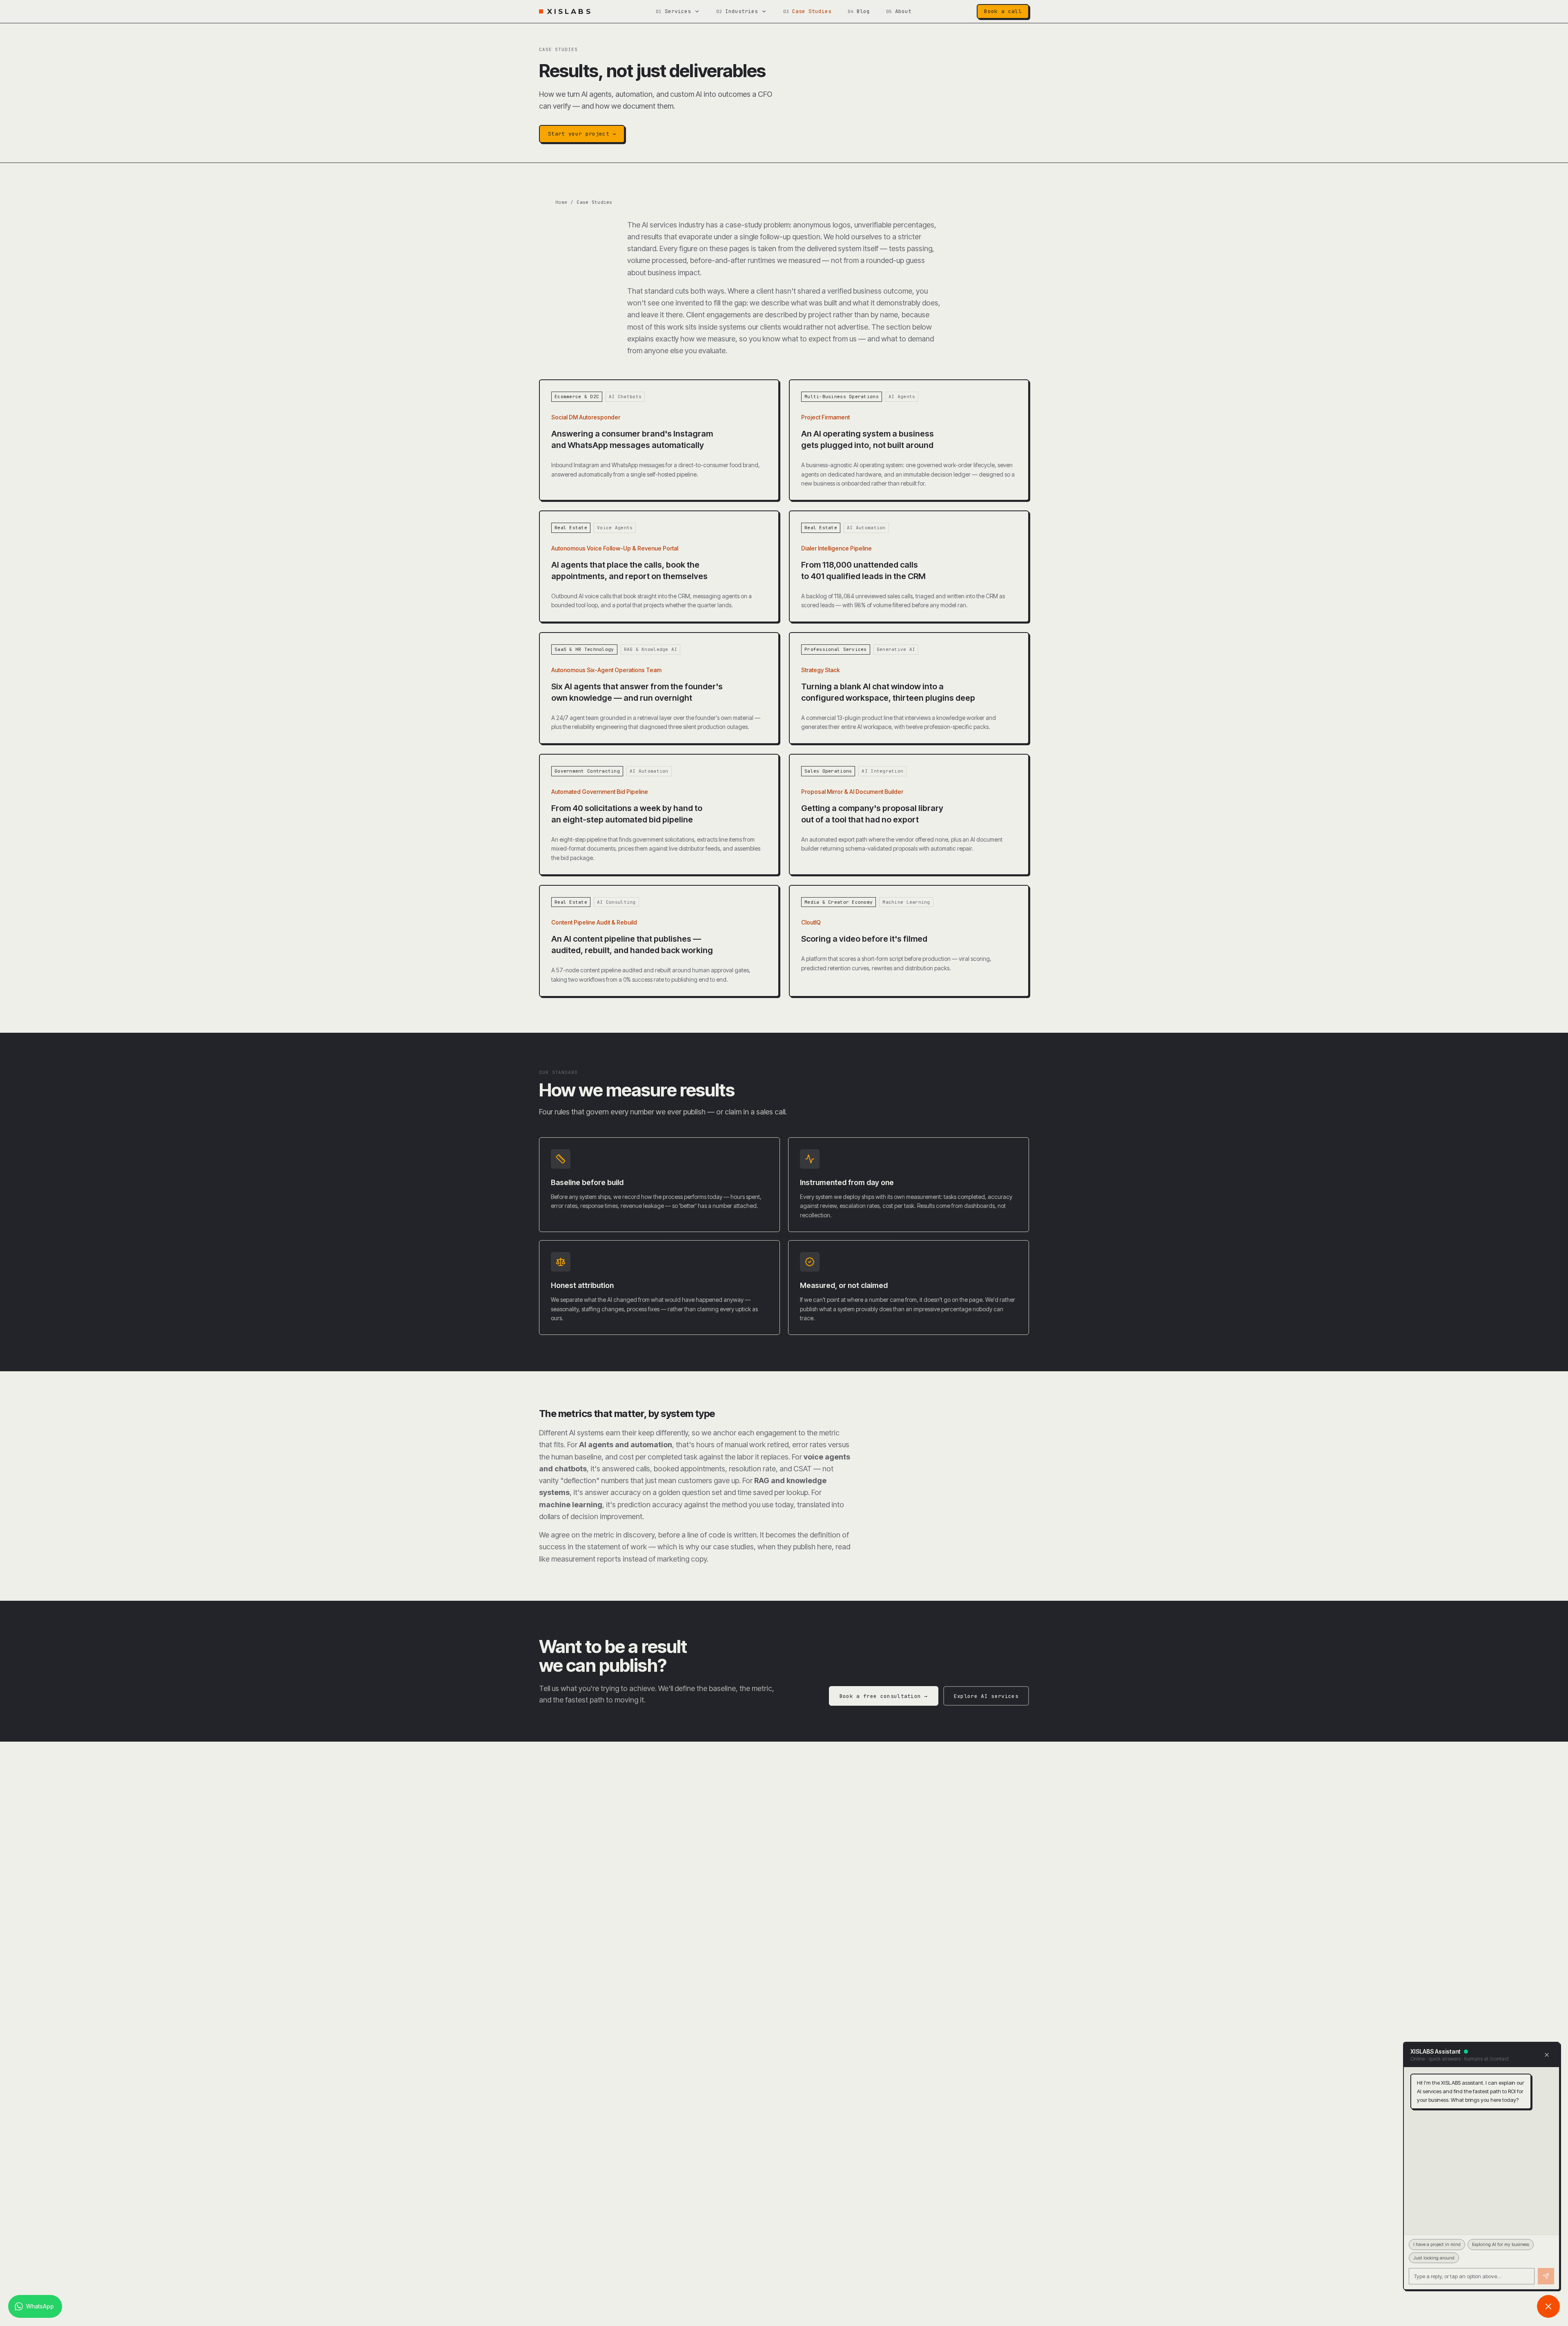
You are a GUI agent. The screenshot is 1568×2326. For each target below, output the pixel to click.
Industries (742, 11)
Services (678, 11)
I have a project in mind (1437, 2244)
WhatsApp (40, 2306)
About (903, 11)
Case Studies (812, 11)
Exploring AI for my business (1501, 2244)
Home (561, 202)
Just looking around (1434, 2258)
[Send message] (1546, 2276)
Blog (863, 11)
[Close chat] (1547, 2055)
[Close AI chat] (1548, 2306)
